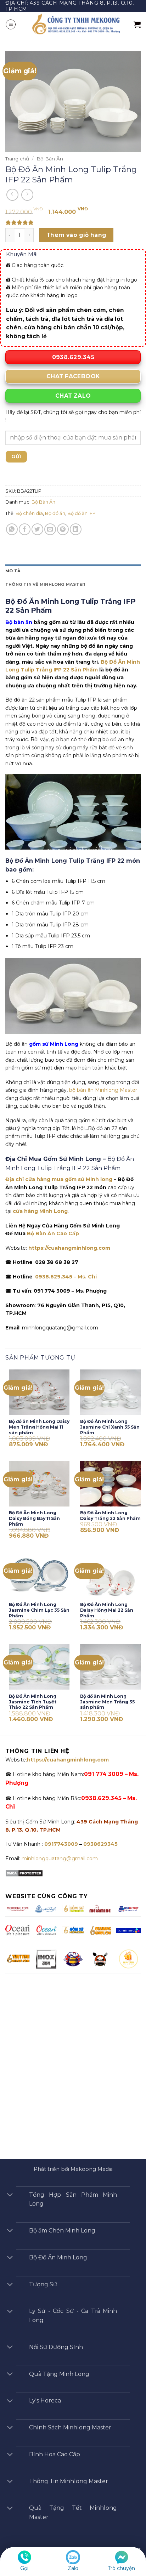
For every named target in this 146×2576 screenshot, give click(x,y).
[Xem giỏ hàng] (137, 24)
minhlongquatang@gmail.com (60, 1859)
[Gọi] (24, 2557)
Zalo (73, 2568)
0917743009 (60, 1844)
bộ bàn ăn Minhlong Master (103, 1090)
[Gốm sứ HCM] (73, 1930)
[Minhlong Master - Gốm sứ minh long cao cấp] (75, 24)
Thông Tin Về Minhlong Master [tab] (45, 584)
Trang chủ (17, 159)
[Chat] (122, 2557)
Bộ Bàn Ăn (50, 159)
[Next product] (12, 195)
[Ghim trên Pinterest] (63, 529)
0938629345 (100, 1844)
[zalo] (73, 2557)
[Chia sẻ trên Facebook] (25, 529)
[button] (11, 24)
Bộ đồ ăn (55, 513)
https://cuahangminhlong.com (69, 1248)
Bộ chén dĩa (29, 513)
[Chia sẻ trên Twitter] (37, 529)
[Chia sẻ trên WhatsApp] (12, 529)
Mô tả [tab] (13, 571)
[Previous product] (27, 195)
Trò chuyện (121, 2568)
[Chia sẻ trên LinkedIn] (76, 529)
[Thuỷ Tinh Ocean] (46, 1930)
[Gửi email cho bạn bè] (50, 529)
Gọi (24, 2568)
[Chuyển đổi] (10, 2195)
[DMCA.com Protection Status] (24, 1873)
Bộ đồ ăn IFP (82, 513)
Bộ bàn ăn (19, 622)
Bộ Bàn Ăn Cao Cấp (53, 1233)
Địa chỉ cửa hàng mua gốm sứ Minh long (59, 1179)
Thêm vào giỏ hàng (77, 235)
